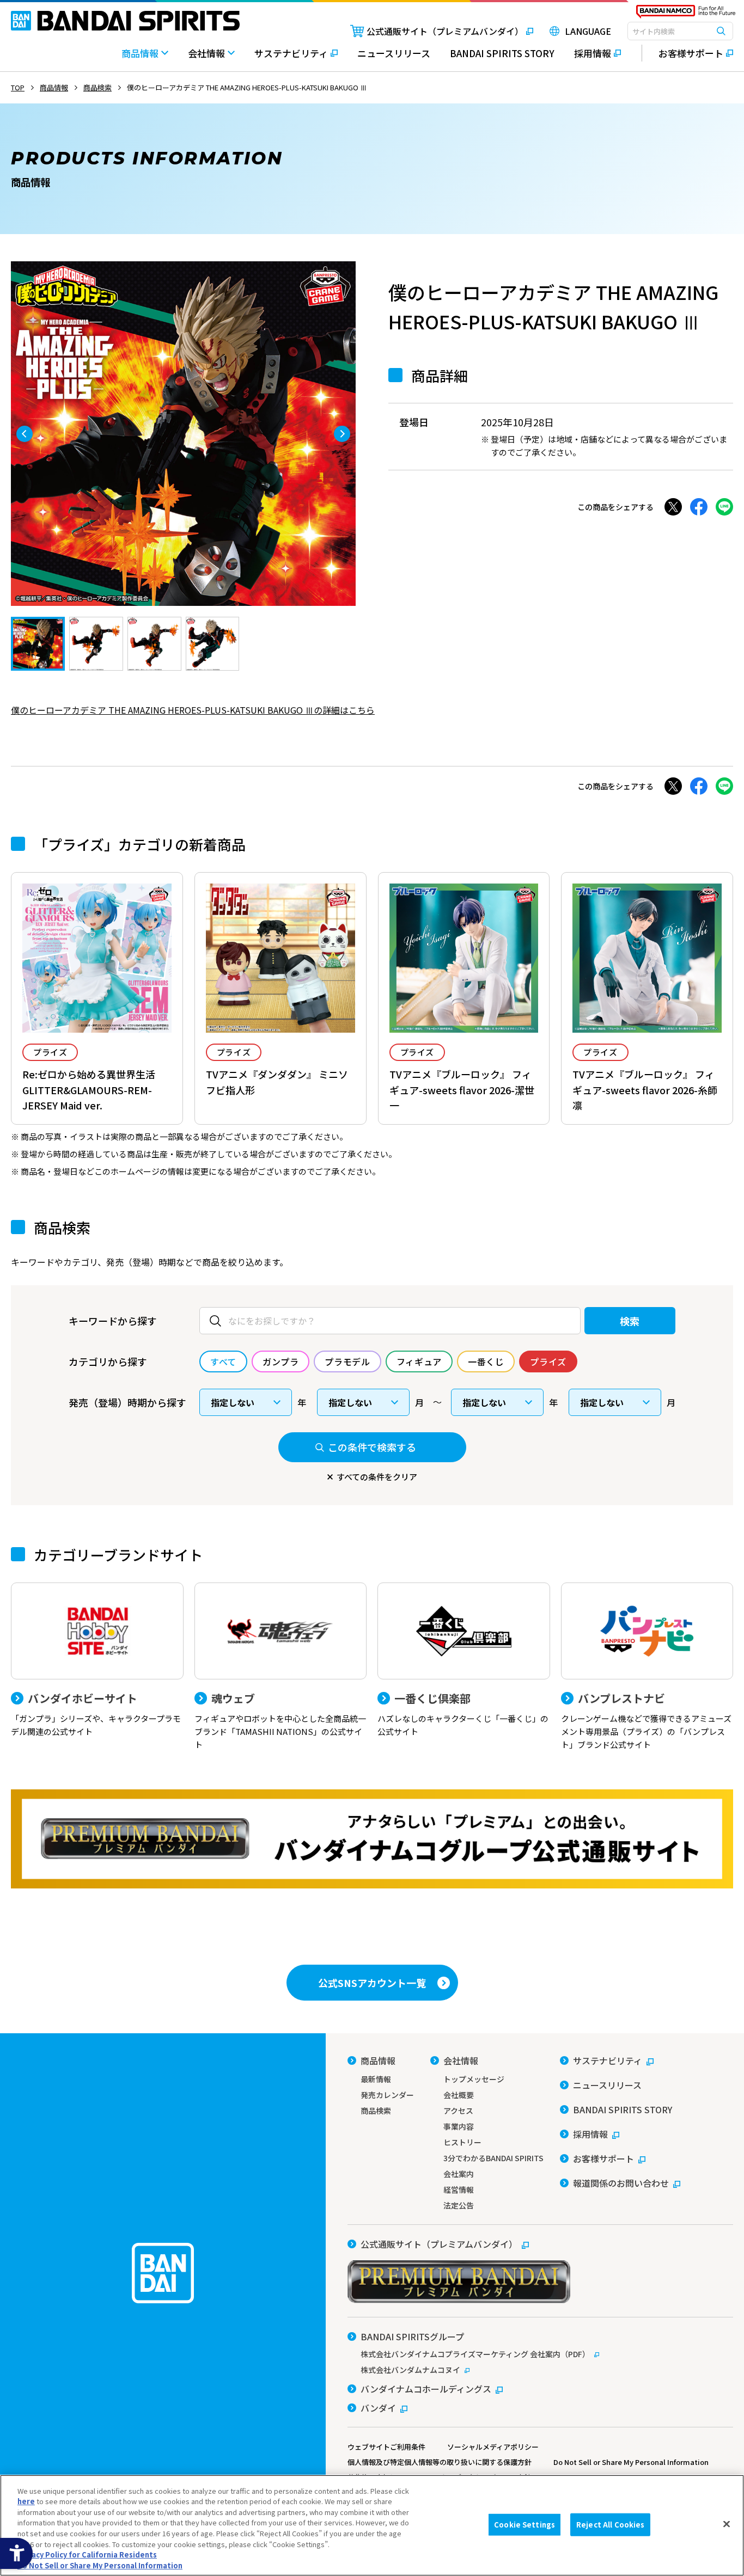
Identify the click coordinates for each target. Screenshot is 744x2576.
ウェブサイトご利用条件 (386, 2447)
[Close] (727, 2524)
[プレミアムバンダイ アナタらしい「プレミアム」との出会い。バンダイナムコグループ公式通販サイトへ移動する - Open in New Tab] (372, 1839)
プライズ (50, 1052)
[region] (372, 2525)
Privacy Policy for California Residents (87, 2554)
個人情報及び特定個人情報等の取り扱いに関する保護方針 (440, 2462)
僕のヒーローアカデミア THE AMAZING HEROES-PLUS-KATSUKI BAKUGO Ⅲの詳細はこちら (193, 710)
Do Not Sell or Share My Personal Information (631, 2462)
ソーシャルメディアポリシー (493, 2447)
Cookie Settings (525, 2525)
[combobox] (680, 31)
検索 (630, 1321)
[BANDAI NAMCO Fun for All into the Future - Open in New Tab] (686, 14)
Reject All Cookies (610, 2525)
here (26, 2501)
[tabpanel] (183, 434)
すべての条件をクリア (377, 1477)
